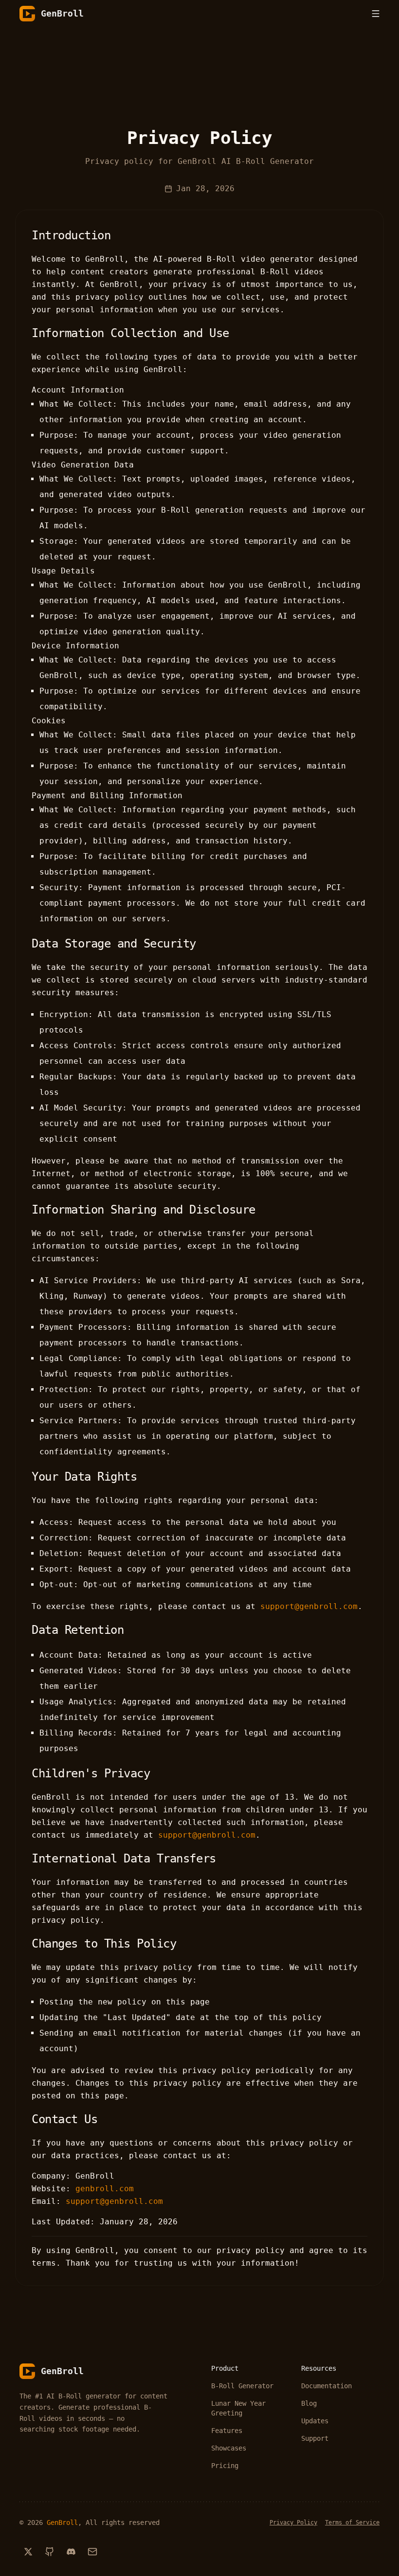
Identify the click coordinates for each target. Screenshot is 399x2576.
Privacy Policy (293, 2522)
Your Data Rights (84, 1477)
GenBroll (62, 2522)
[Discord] (71, 2552)
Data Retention (78, 1630)
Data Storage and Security (114, 944)
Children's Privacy (91, 1773)
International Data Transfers (124, 1859)
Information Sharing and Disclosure (144, 1210)
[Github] (50, 2552)
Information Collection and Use (130, 333)
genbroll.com (105, 2189)
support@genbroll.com (309, 1606)
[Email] (92, 2552)
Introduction (71, 235)
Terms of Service (352, 2522)
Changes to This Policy (104, 1944)
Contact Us (64, 2119)
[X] (28, 2552)
